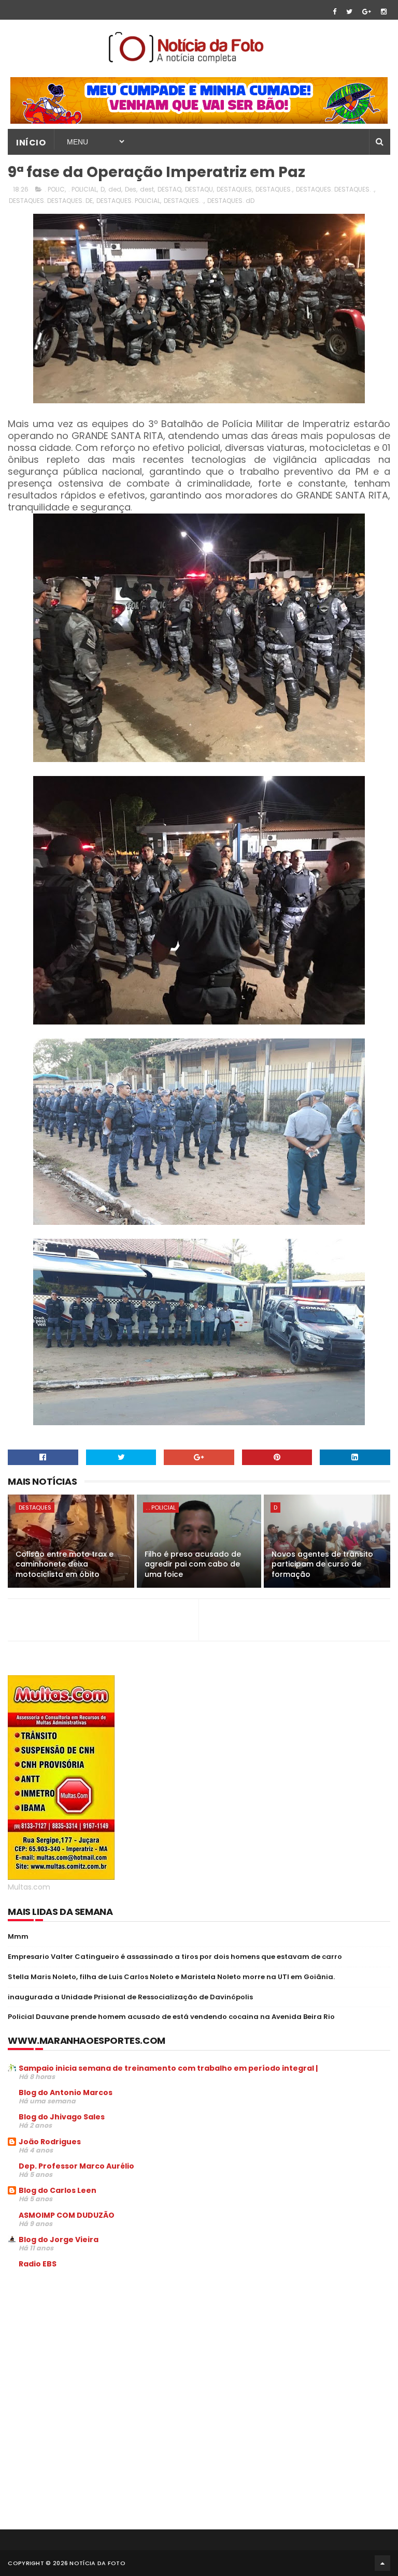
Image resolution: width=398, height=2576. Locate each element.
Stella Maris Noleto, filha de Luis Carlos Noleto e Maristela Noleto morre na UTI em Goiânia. (171, 1977)
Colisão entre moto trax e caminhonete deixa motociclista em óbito (65, 1564)
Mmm (18, 1936)
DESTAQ (169, 189)
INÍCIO (31, 143)
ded (115, 189)
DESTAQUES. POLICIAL (128, 201)
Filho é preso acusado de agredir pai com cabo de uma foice (193, 1564)
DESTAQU (199, 189)
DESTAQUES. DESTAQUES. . (335, 189)
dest (147, 189)
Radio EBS (38, 2264)
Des (131, 189)
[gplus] (367, 12)
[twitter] (349, 12)
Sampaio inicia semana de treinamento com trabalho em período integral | (168, 2068)
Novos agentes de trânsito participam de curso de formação (322, 1564)
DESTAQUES (234, 189)
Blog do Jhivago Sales (62, 2117)
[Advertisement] (95, 2355)
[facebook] (335, 12)
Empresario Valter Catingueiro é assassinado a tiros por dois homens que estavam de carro (175, 1957)
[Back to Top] (382, 2563)
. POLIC (55, 189)
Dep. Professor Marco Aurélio (76, 2166)
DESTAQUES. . (184, 201)
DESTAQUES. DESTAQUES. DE (51, 201)
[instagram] (384, 12)
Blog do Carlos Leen (58, 2190)
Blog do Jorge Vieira (59, 2240)
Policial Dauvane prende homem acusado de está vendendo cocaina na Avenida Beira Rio (171, 2017)
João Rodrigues (50, 2142)
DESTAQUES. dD (231, 201)
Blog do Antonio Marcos (66, 2092)
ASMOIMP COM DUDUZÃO (67, 2215)
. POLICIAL (83, 189)
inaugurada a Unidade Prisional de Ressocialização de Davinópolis (130, 1997)
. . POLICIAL (161, 1507)
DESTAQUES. (274, 189)
